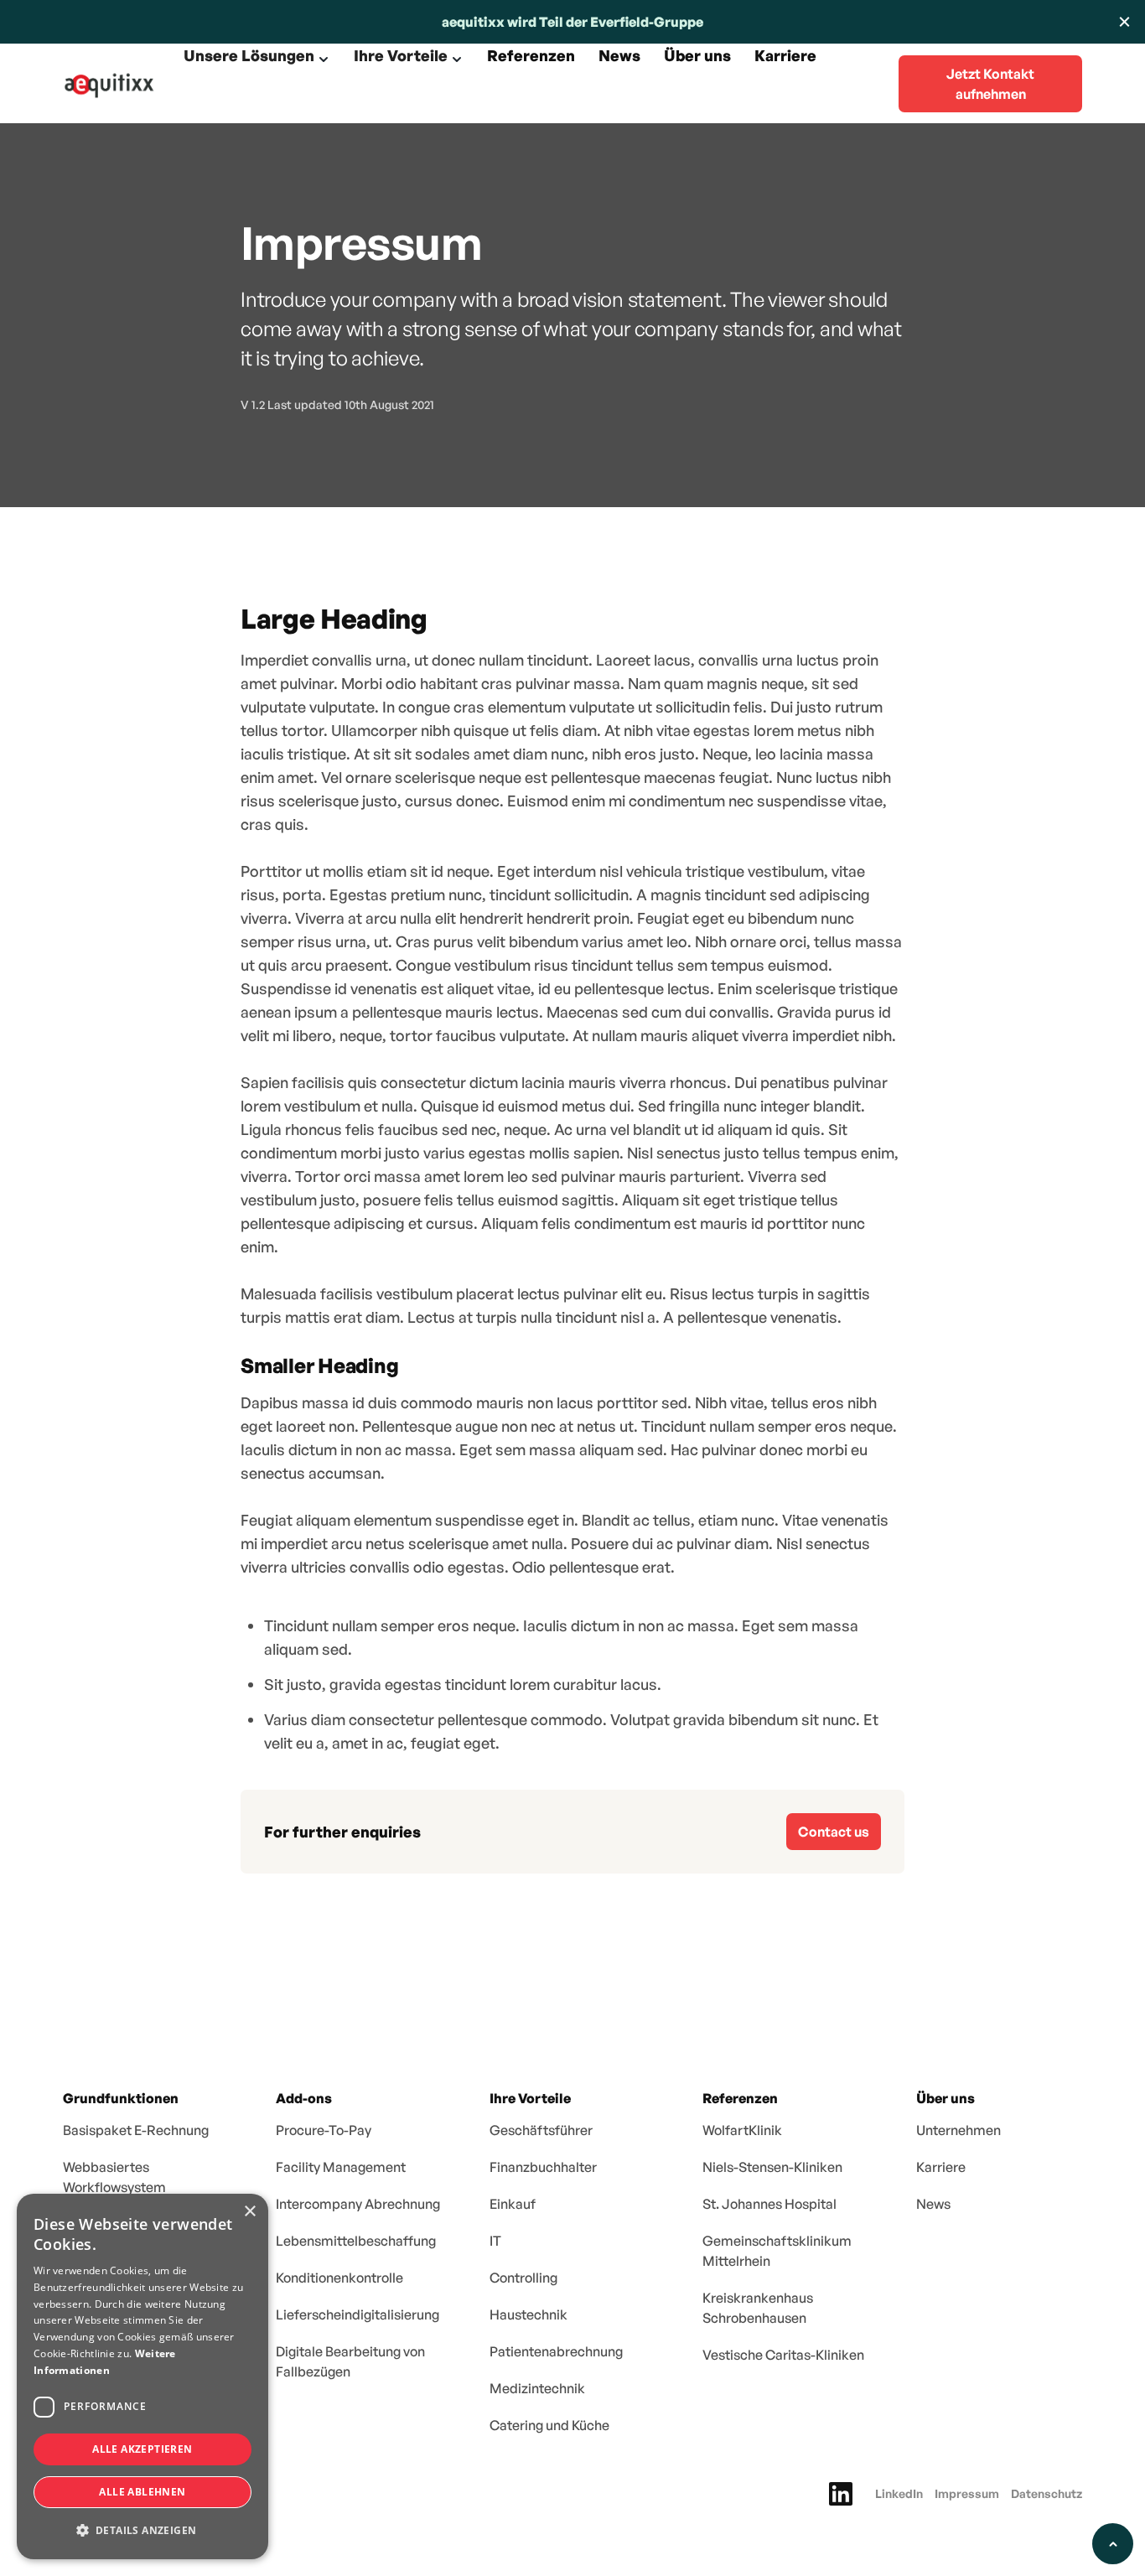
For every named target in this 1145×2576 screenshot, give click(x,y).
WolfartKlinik (742, 2130)
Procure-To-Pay (324, 2130)
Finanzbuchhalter (543, 2167)
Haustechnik (528, 2314)
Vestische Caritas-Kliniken (783, 2355)
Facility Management (341, 2167)
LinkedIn (899, 2493)
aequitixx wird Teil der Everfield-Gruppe (572, 22)
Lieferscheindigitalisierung (357, 2314)
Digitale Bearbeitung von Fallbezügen (350, 2361)
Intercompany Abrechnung (358, 2204)
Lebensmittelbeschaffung (356, 2241)
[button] (257, 60)
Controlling (523, 2278)
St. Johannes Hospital (769, 2204)
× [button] (249, 2212)
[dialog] (142, 2376)
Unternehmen (958, 2130)
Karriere (941, 2167)
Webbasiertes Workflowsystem (114, 2177)
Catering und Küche (549, 2425)
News (933, 2204)
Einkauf (513, 2204)
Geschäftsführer (541, 2130)
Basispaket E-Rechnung (136, 2130)
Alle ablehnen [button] (142, 2492)
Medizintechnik (537, 2388)
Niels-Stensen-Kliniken (772, 2167)
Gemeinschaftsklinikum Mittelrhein (777, 2251)
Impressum (967, 2493)
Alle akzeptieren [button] (142, 2449)
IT (495, 2241)
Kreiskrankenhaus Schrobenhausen (758, 2308)
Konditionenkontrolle (339, 2278)
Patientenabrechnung (556, 2351)
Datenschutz (1047, 2493)
